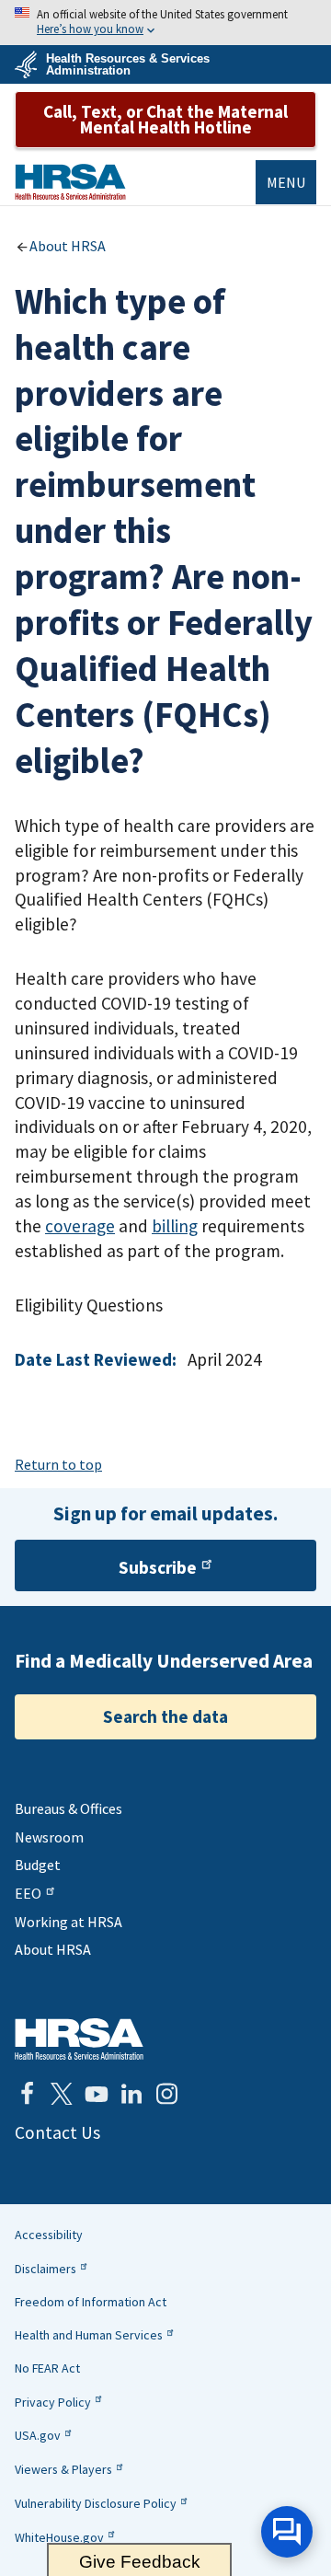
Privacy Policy (53, 2402)
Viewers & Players (63, 2469)
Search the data (165, 1716)
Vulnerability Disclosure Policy (96, 2503)
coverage (80, 1226)
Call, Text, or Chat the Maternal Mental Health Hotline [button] (165, 119)
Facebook (27, 2094)
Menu (286, 182)
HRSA (70, 182)
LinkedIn (131, 2094)
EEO (28, 1893)
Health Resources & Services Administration (128, 64)
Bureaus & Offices (68, 1808)
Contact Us (57, 2132)
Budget (38, 1865)
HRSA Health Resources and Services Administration (79, 2039)
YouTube (97, 2094)
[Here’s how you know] (165, 23)
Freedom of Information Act (91, 2302)
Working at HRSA (68, 1922)
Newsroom (49, 1837)
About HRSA (68, 246)
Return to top (58, 1464)
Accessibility (49, 2235)
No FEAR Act (47, 2368)
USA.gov (38, 2435)
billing (175, 1226)
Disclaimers (46, 2269)
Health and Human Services (89, 2335)
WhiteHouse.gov (59, 2537)
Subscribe (158, 1567)
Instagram (166, 2094)
